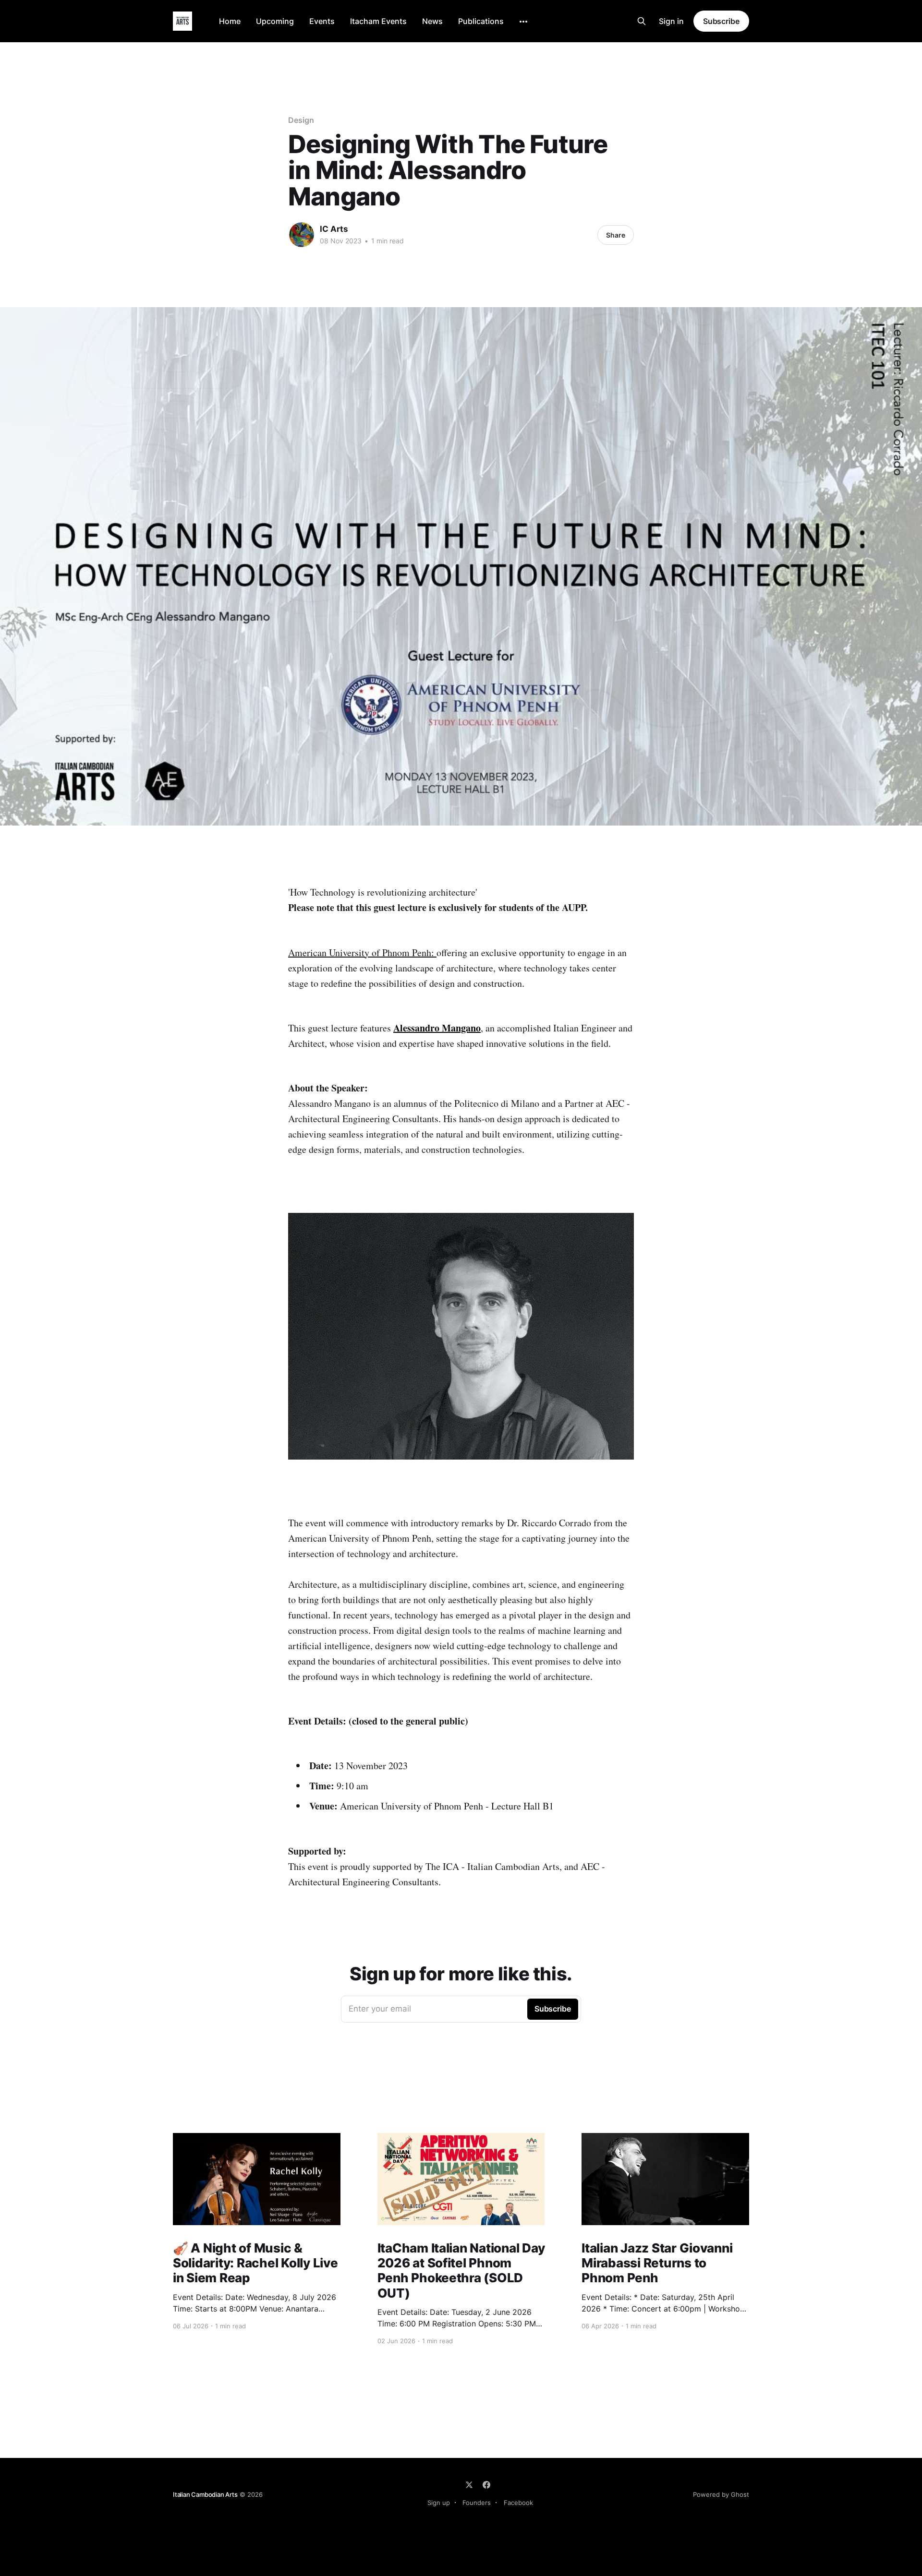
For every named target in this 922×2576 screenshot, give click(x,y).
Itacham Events (378, 21)
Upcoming (275, 21)
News (432, 21)
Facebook (518, 2503)
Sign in (671, 21)
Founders (477, 2503)
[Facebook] (486, 2485)
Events (322, 21)
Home (230, 21)
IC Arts (334, 229)
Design (301, 120)
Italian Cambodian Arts (205, 2494)
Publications (481, 21)
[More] (523, 22)
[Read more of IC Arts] (302, 235)
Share (616, 235)
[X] (469, 2485)
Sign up (439, 2503)
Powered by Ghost (721, 2494)
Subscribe (721, 21)
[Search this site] (642, 21)
